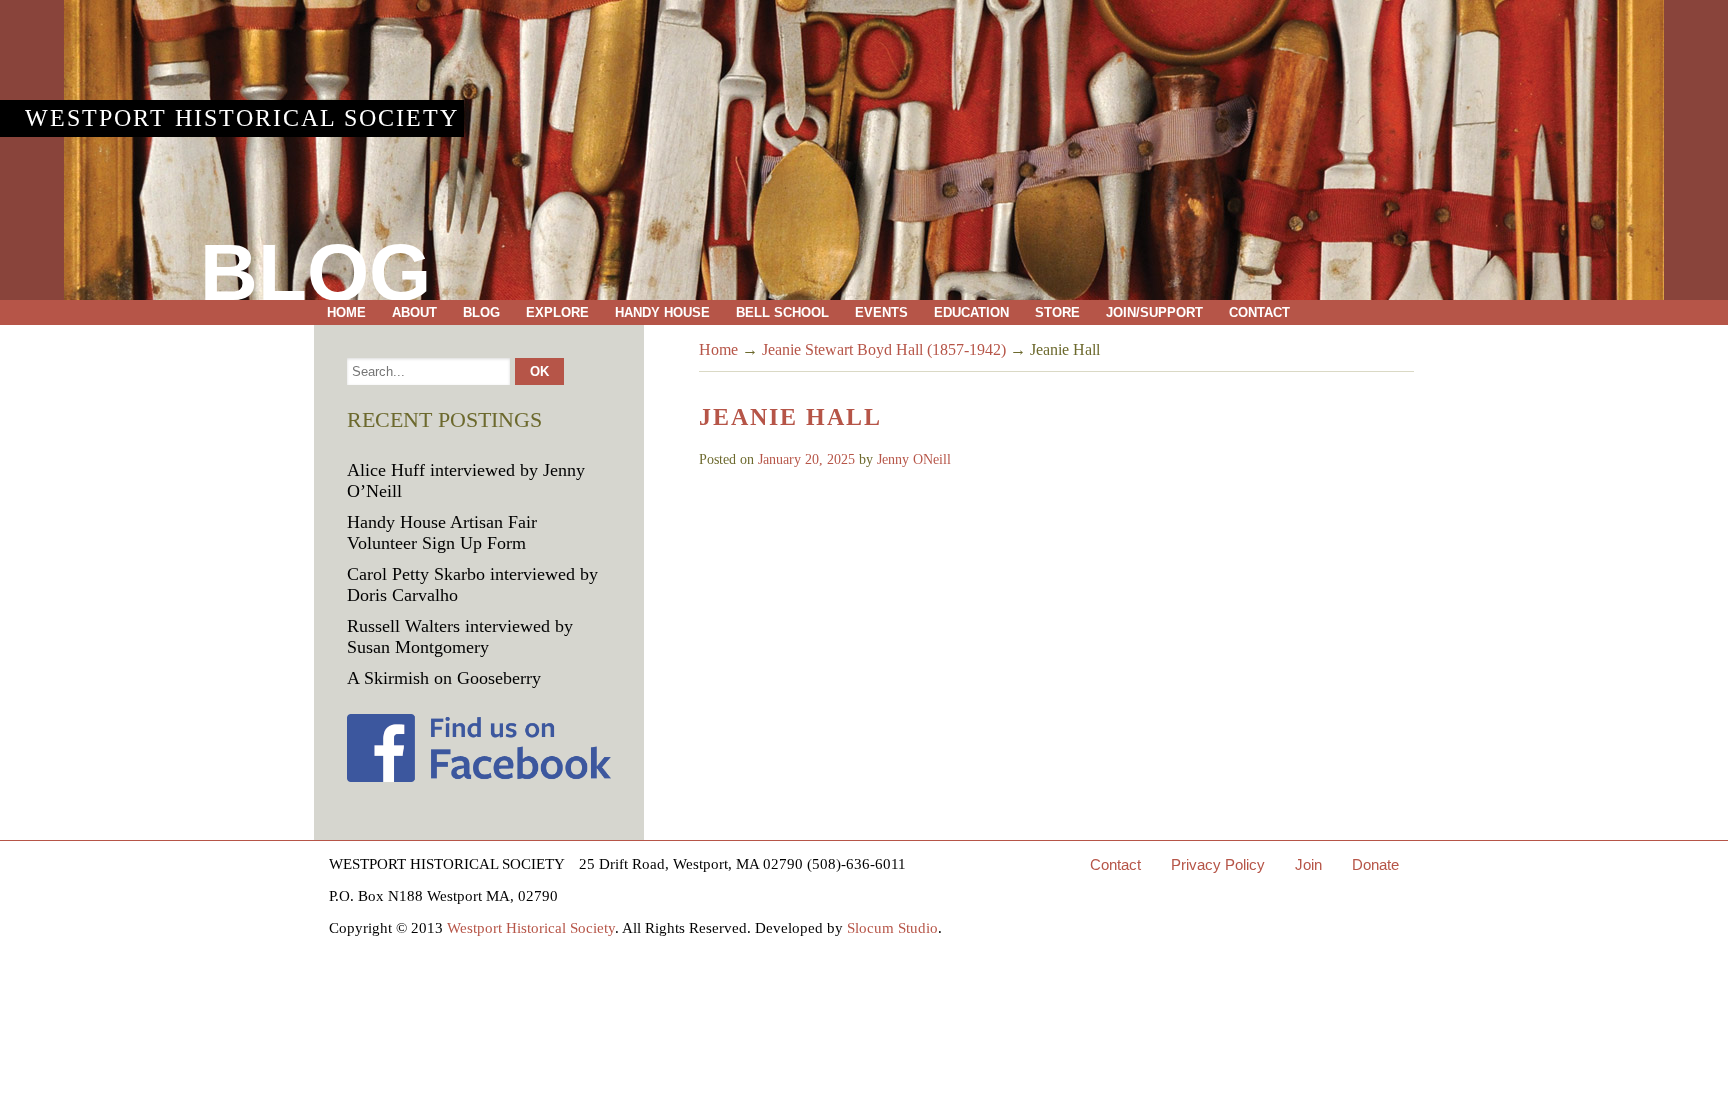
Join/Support (1154, 312)
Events (881, 312)
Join (1308, 864)
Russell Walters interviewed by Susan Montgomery (460, 636)
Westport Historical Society (242, 118)
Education (971, 312)
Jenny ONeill (914, 459)
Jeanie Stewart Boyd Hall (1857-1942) (884, 349)
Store (1057, 312)
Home (346, 312)
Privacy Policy (1218, 864)
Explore (557, 312)
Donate (1375, 864)
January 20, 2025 (806, 459)
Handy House (662, 312)
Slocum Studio (892, 928)
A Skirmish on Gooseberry (444, 678)
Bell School (782, 312)
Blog (481, 312)
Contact (1259, 312)
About (414, 312)
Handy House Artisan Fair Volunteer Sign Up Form (442, 532)
